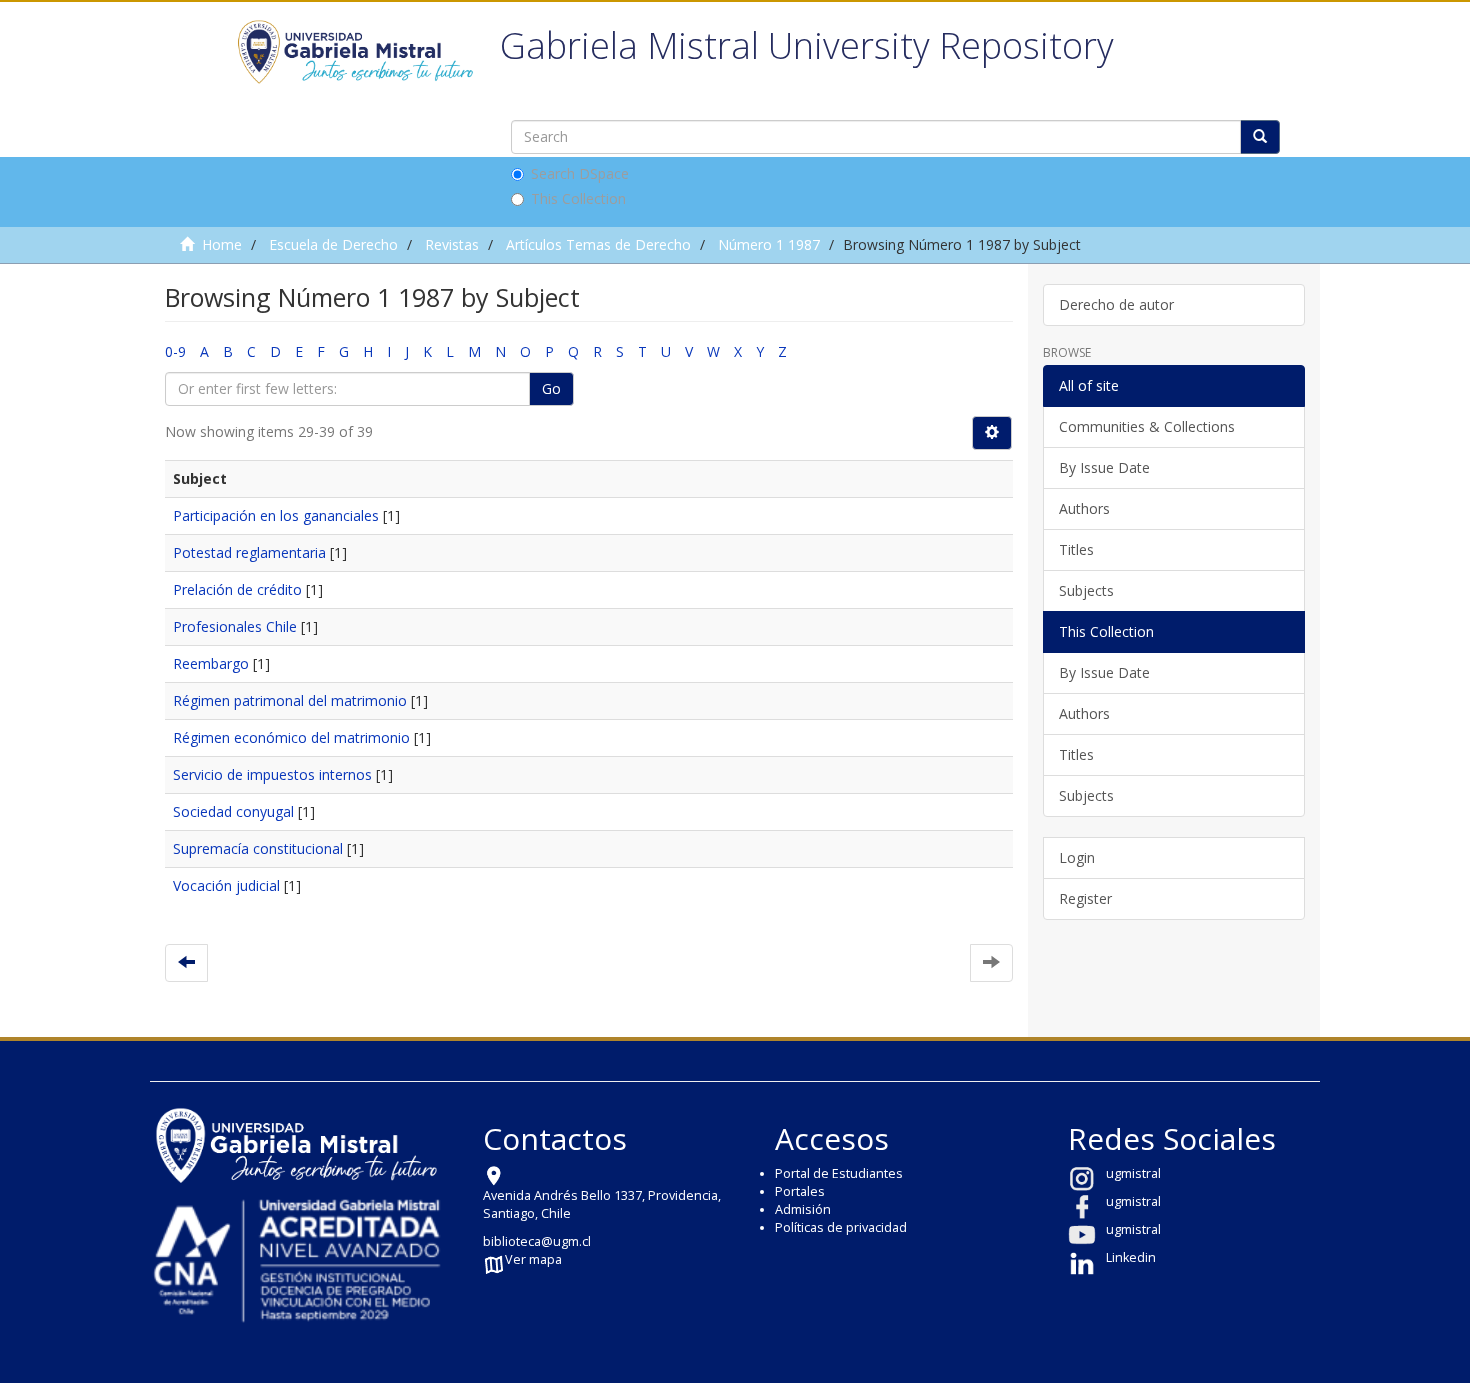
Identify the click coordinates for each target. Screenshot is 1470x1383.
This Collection (578, 198)
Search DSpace (580, 173)
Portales (800, 1191)
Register (1085, 898)
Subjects (1086, 590)
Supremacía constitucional (258, 848)
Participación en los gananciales (276, 515)
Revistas (452, 244)
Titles (1076, 549)
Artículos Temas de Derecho (598, 244)
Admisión (803, 1209)
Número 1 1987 (769, 244)
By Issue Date (1104, 467)
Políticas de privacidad (841, 1227)
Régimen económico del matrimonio (291, 737)
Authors (1084, 508)
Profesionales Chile (235, 626)
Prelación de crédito (237, 589)
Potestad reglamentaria (249, 552)
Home (222, 244)
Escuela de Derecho (333, 244)
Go (551, 388)
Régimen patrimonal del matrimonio (290, 700)
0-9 (175, 351)
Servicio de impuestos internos (272, 774)
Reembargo (211, 663)
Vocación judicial (226, 885)
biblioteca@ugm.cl (537, 1241)
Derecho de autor (1116, 304)
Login (1077, 857)
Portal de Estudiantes (839, 1173)
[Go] (1260, 137)
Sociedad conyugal (233, 811)
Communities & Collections (1147, 426)
